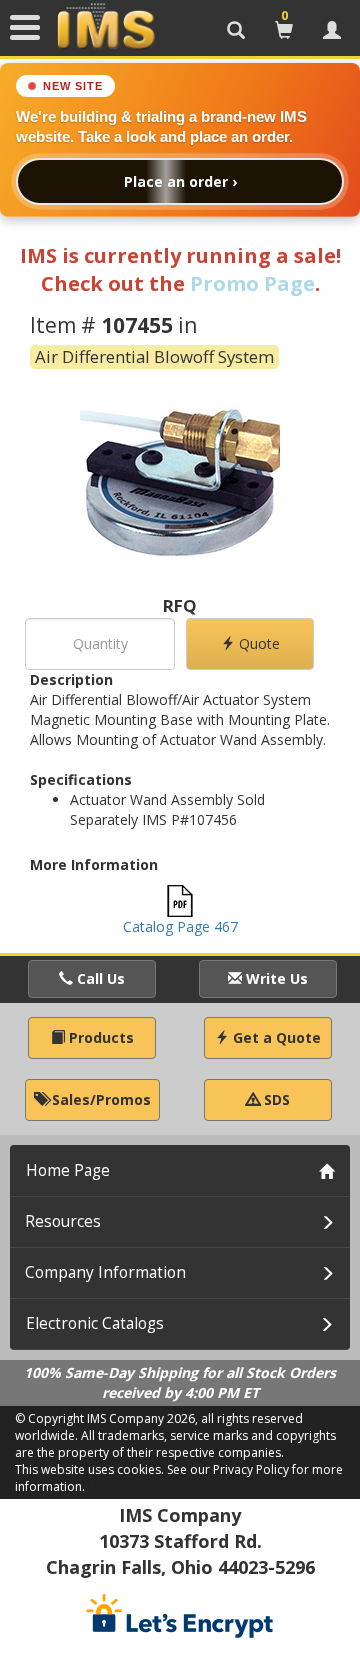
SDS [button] (275, 1099)
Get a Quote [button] (275, 1037)
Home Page (68, 1170)
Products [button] (99, 1037)
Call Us (99, 978)
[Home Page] (106, 27)
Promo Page (252, 283)
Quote (257, 643)
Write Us (275, 978)
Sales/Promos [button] (99, 1099)
